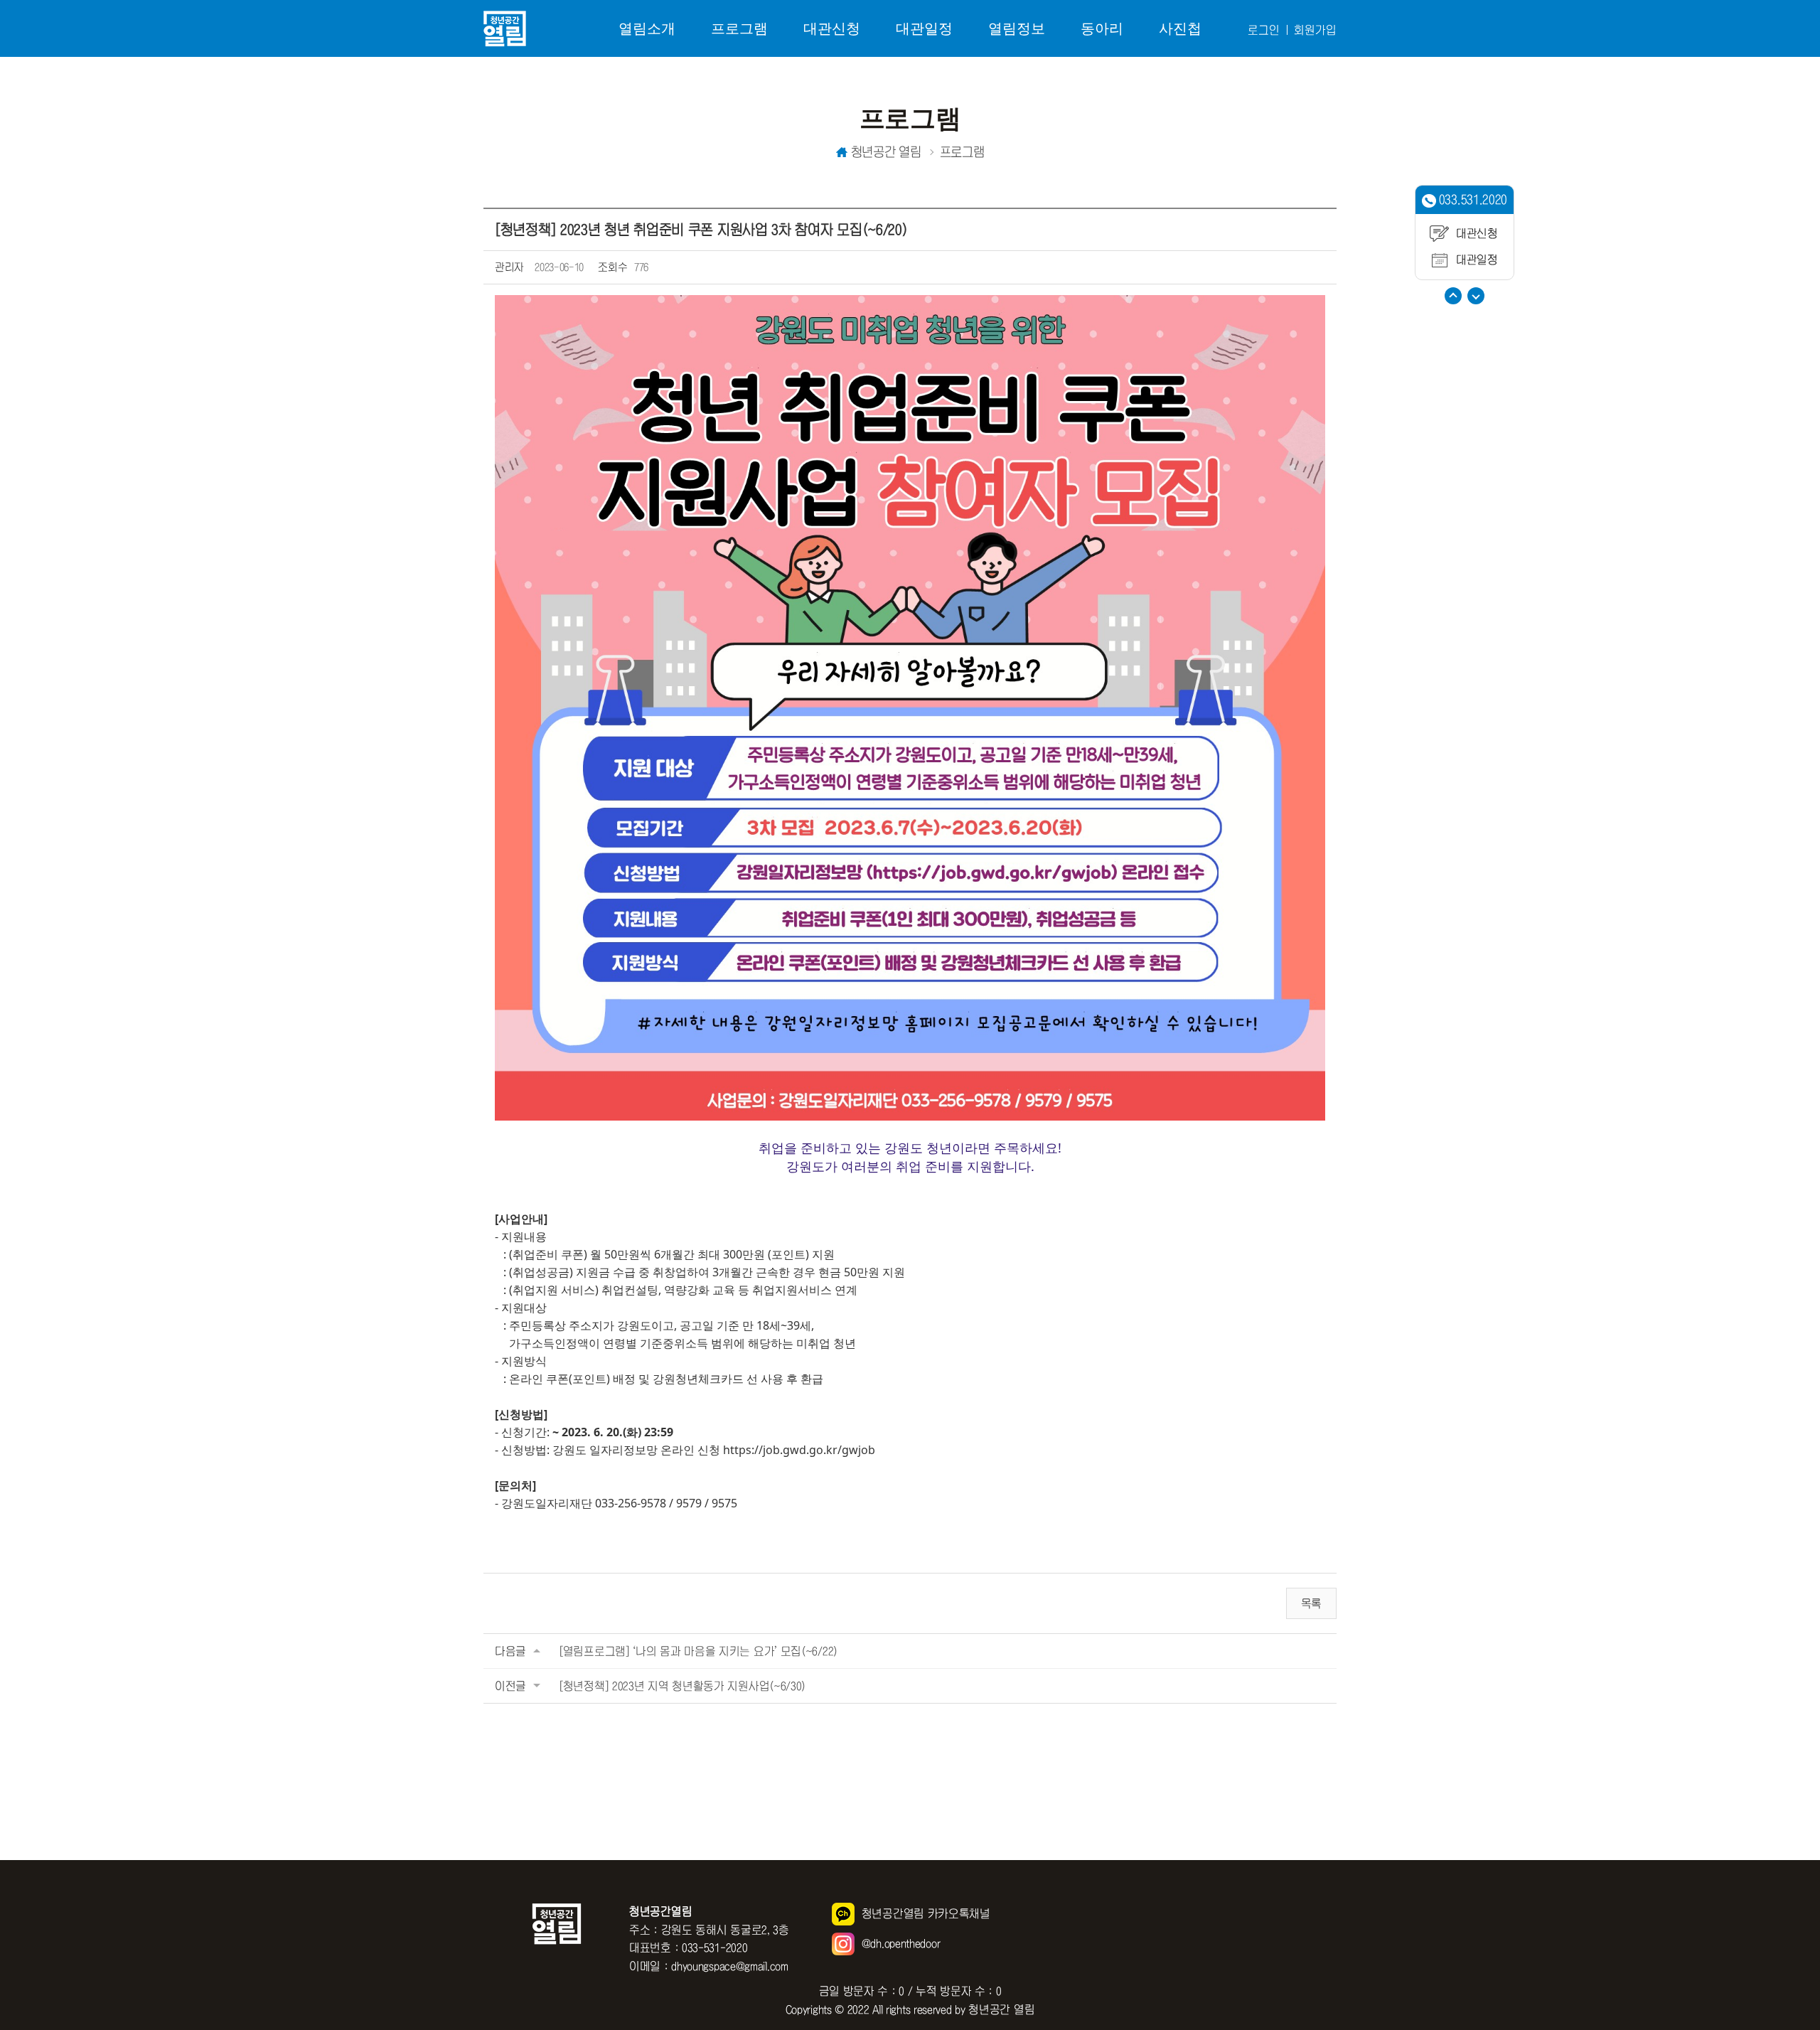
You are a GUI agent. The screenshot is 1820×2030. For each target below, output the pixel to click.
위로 (1453, 296)
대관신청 (832, 28)
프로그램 (739, 28)
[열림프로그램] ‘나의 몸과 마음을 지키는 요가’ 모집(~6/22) (698, 1651)
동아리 (1102, 28)
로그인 (1264, 30)
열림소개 (647, 28)
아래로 (1476, 296)
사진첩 (1180, 28)
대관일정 (924, 28)
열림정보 (1017, 28)
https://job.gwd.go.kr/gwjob (799, 1450)
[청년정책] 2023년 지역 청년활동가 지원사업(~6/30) (682, 1686)
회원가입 (1315, 30)
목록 (1311, 1603)
